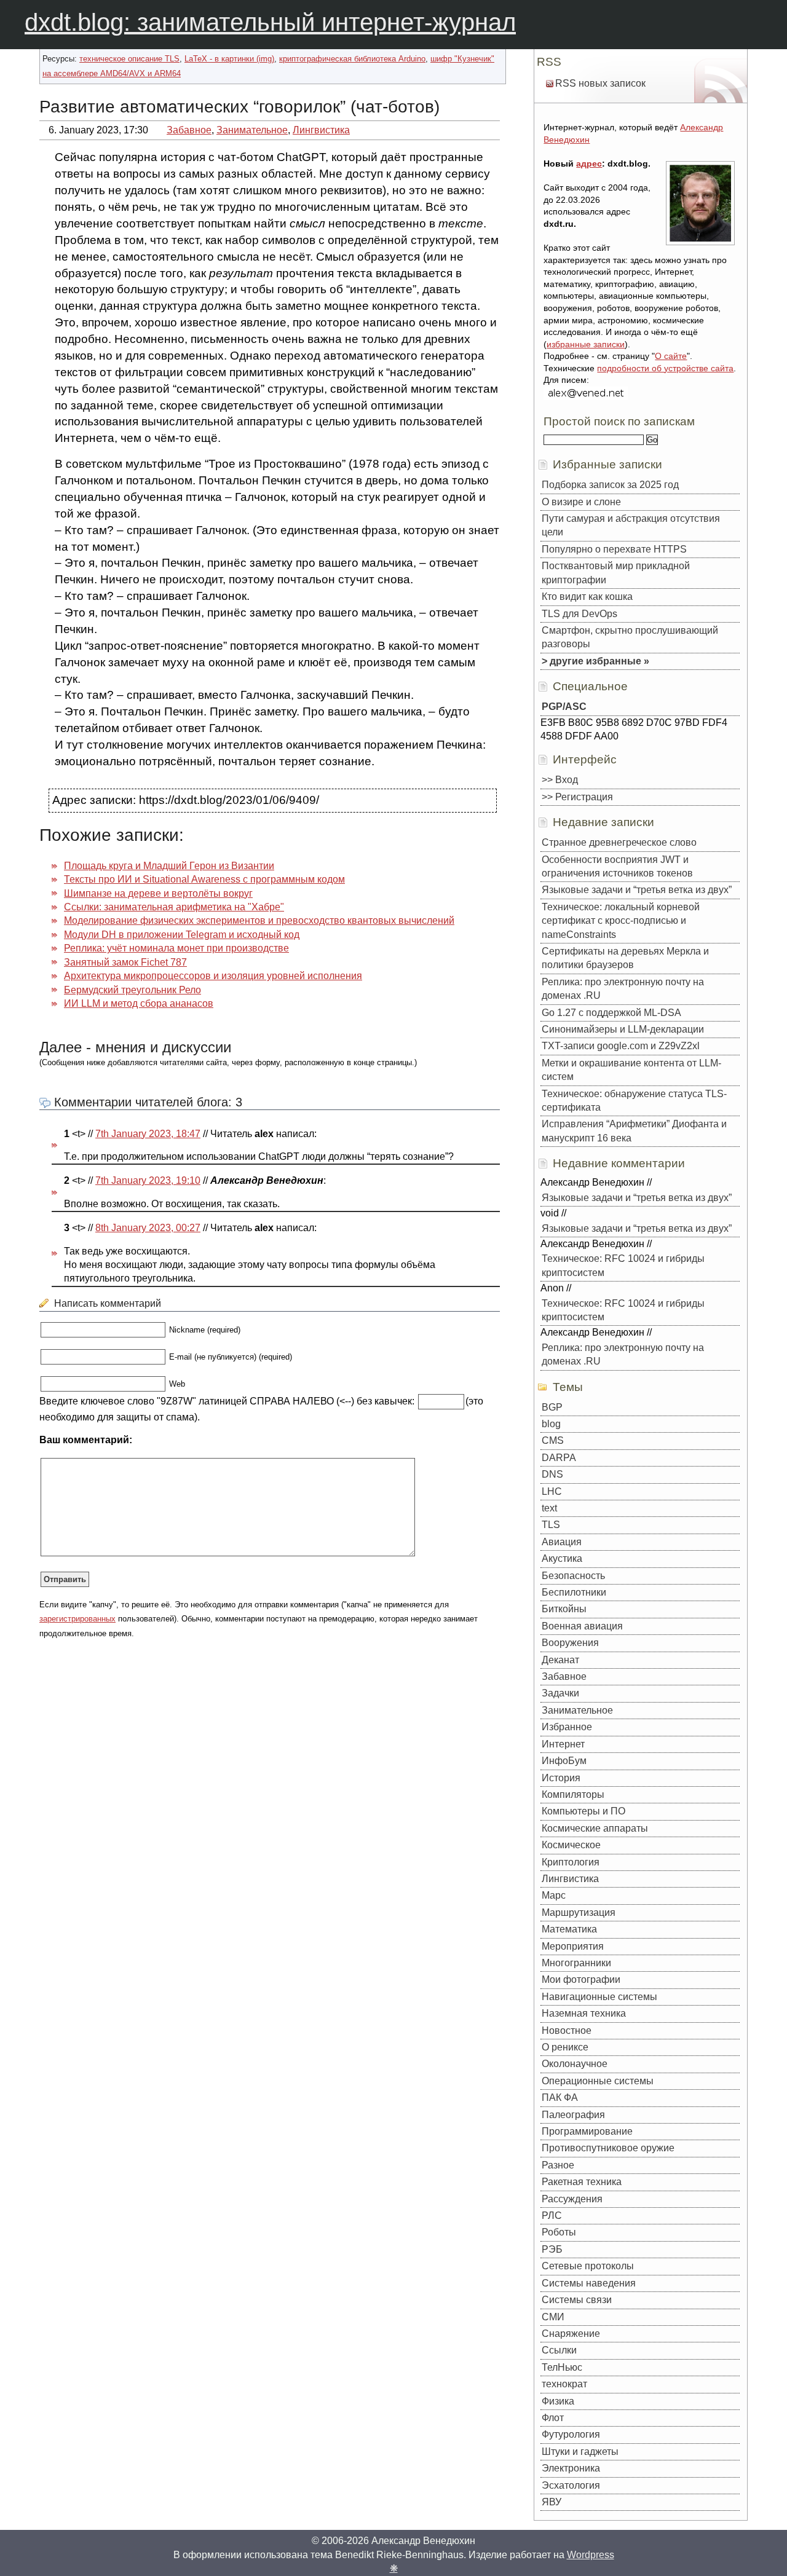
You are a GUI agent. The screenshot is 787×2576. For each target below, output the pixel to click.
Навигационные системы (599, 1997)
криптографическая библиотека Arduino (352, 59)
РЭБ (552, 2249)
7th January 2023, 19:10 (148, 1180)
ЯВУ (552, 2502)
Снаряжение (571, 2334)
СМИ (553, 2317)
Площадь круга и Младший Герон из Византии (169, 866)
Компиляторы (573, 1794)
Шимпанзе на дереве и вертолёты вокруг (158, 893)
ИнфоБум (564, 1761)
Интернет (563, 1744)
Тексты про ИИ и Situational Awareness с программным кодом (204, 879)
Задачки (560, 1693)
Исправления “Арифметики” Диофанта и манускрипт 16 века (634, 1131)
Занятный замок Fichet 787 (125, 962)
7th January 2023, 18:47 (148, 1134)
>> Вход (560, 780)
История (561, 1778)
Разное (558, 2165)
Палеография (573, 2115)
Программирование (587, 2131)
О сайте (671, 356)
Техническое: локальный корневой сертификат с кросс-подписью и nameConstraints (621, 921)
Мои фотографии (581, 1979)
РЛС (552, 2216)
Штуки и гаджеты (580, 2452)
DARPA (559, 1458)
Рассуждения (572, 2199)
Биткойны (564, 1609)
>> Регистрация (577, 797)
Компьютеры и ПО (583, 1811)
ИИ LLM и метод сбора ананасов (139, 1003)
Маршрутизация (579, 1912)
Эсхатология (571, 2485)
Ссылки (559, 2350)
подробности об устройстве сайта (665, 368)
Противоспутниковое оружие (608, 2148)
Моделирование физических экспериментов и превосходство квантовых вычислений (259, 920)
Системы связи (577, 2300)
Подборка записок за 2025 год (610, 485)
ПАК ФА (560, 2097)
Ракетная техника (582, 2182)
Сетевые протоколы (588, 2266)
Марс (554, 1895)
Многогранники (576, 1963)
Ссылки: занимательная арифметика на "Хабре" (174, 907)
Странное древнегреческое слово (619, 842)
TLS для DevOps (579, 614)
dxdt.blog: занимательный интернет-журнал (270, 22)
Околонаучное (575, 2064)
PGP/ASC (564, 707)
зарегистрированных (77, 1619)
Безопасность (573, 1576)
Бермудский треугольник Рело (132, 990)
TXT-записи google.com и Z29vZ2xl (621, 1046)
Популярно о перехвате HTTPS (614, 549)
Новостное (567, 2030)
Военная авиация (582, 1626)
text (549, 1508)
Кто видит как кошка (587, 597)
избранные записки (586, 344)
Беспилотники (574, 1592)
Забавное (189, 130)
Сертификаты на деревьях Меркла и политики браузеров (625, 958)
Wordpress (591, 2555)
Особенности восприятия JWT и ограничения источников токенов (617, 866)
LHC (552, 1491)
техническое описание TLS (129, 59)
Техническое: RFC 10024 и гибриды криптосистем (623, 1265)
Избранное (567, 1727)
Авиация (562, 1542)
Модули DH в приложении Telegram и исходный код (182, 935)
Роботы (559, 2232)
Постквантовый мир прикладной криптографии (616, 573)
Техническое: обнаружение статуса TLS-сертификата (634, 1101)
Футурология (571, 2434)
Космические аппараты (595, 1828)
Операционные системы (598, 2081)
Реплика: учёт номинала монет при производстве (176, 948)
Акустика (562, 1558)
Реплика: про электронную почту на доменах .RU (623, 989)
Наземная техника (584, 2013)
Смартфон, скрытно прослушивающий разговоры (630, 637)
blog (551, 1424)
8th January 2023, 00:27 (148, 1228)
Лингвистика (321, 130)
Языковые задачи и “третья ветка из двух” (637, 890)
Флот (553, 2418)
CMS (553, 1440)
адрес (589, 163)
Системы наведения (589, 2283)
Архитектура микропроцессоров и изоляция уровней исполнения (213, 976)
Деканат (560, 1660)
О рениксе (565, 2047)
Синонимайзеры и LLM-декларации (623, 1029)
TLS (551, 1525)
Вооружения (570, 1643)
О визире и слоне (581, 502)
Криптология (571, 1862)
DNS (552, 1474)
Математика (569, 1929)
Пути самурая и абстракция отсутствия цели (631, 525)
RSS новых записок (600, 83)
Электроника (571, 2468)
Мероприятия (573, 1946)
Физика (558, 2401)
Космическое (571, 1845)
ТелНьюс (562, 2367)
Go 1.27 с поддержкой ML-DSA (611, 1013)
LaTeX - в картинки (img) (229, 59)
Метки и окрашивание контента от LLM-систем (631, 1070)
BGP (552, 1407)
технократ (564, 2384)
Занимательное (252, 130)
